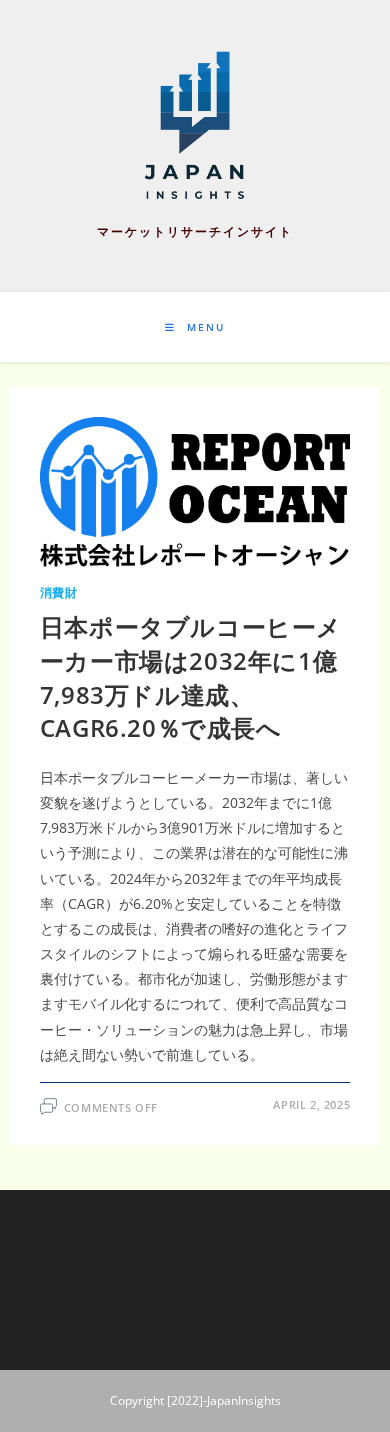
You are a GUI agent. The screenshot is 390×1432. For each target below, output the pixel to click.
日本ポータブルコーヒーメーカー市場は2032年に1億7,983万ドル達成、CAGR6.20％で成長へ (191, 677)
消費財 (59, 592)
